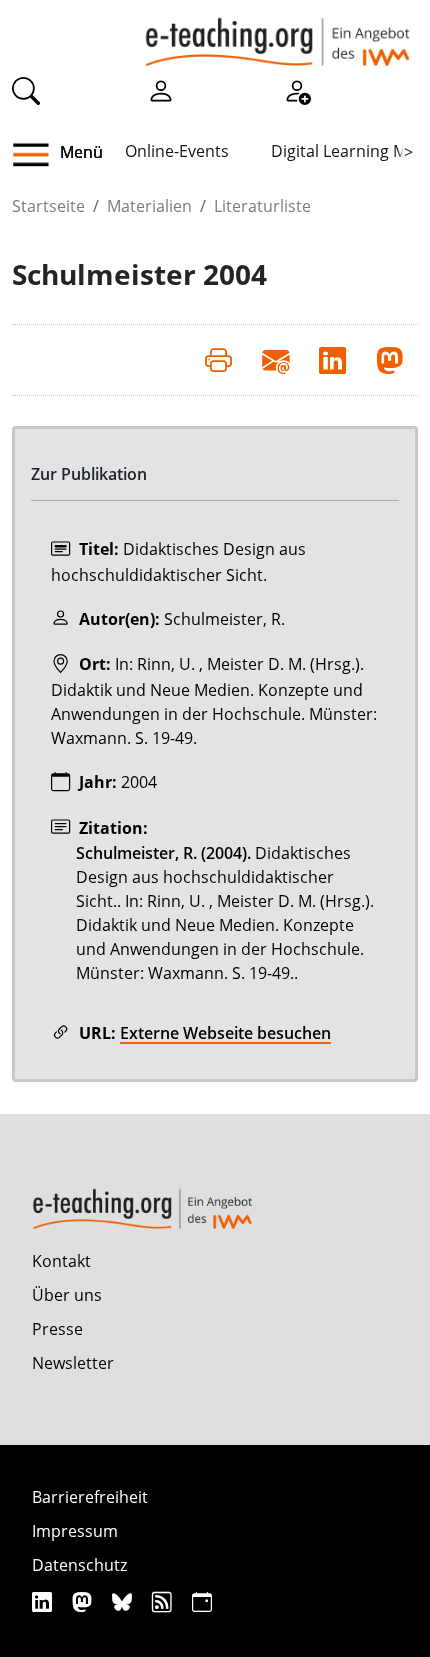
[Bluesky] (124, 1601)
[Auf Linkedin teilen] (332, 360)
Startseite (48, 206)
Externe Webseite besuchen (225, 1033)
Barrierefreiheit (90, 1497)
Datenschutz (79, 1565)
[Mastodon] (84, 1601)
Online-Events (177, 151)
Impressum (75, 1531)
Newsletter (73, 1363)
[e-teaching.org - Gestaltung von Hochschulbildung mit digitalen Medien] (277, 33)
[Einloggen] (161, 89)
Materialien (149, 206)
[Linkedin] (44, 1601)
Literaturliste (262, 206)
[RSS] (164, 1601)
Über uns (67, 1295)
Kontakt (61, 1261)
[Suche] (26, 89)
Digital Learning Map (348, 151)
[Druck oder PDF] (218, 360)
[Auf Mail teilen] (275, 360)
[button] (38, 155)
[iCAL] (202, 1601)
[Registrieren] (297, 89)
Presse (57, 1329)
